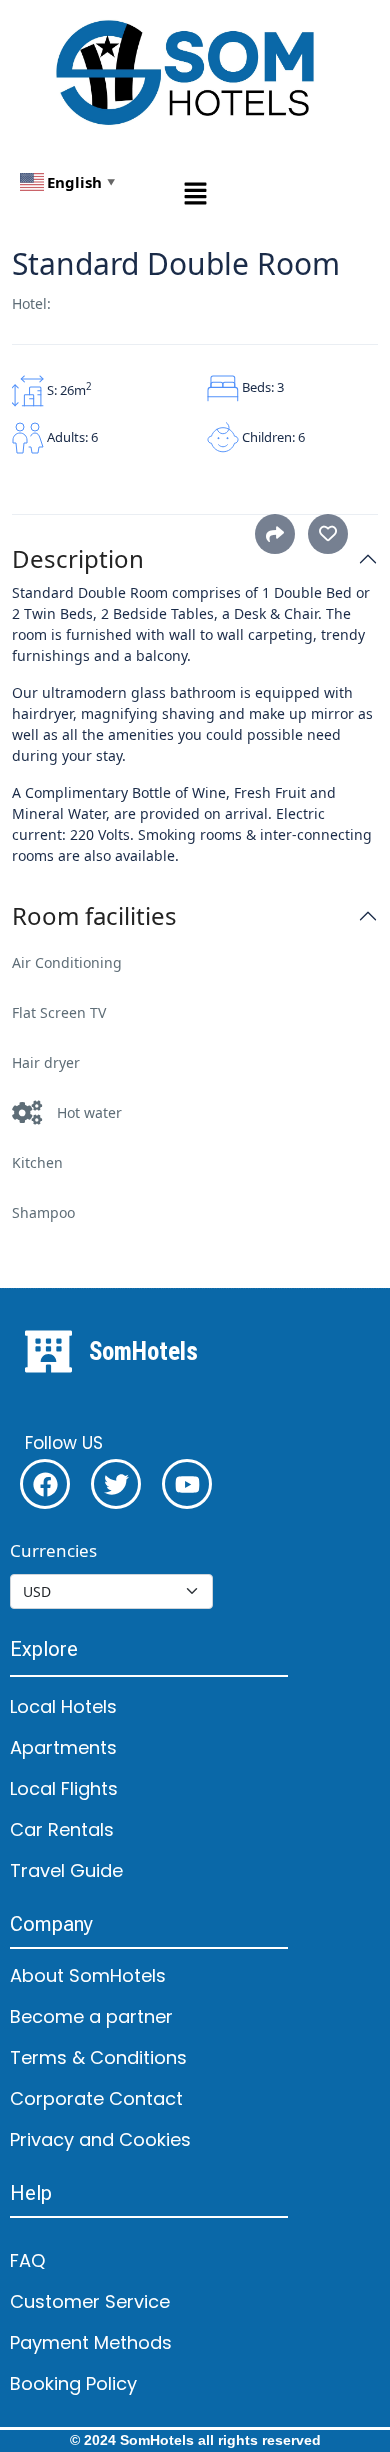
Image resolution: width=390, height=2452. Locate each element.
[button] (195, 192)
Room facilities (94, 916)
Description (78, 559)
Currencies (53, 1550)
